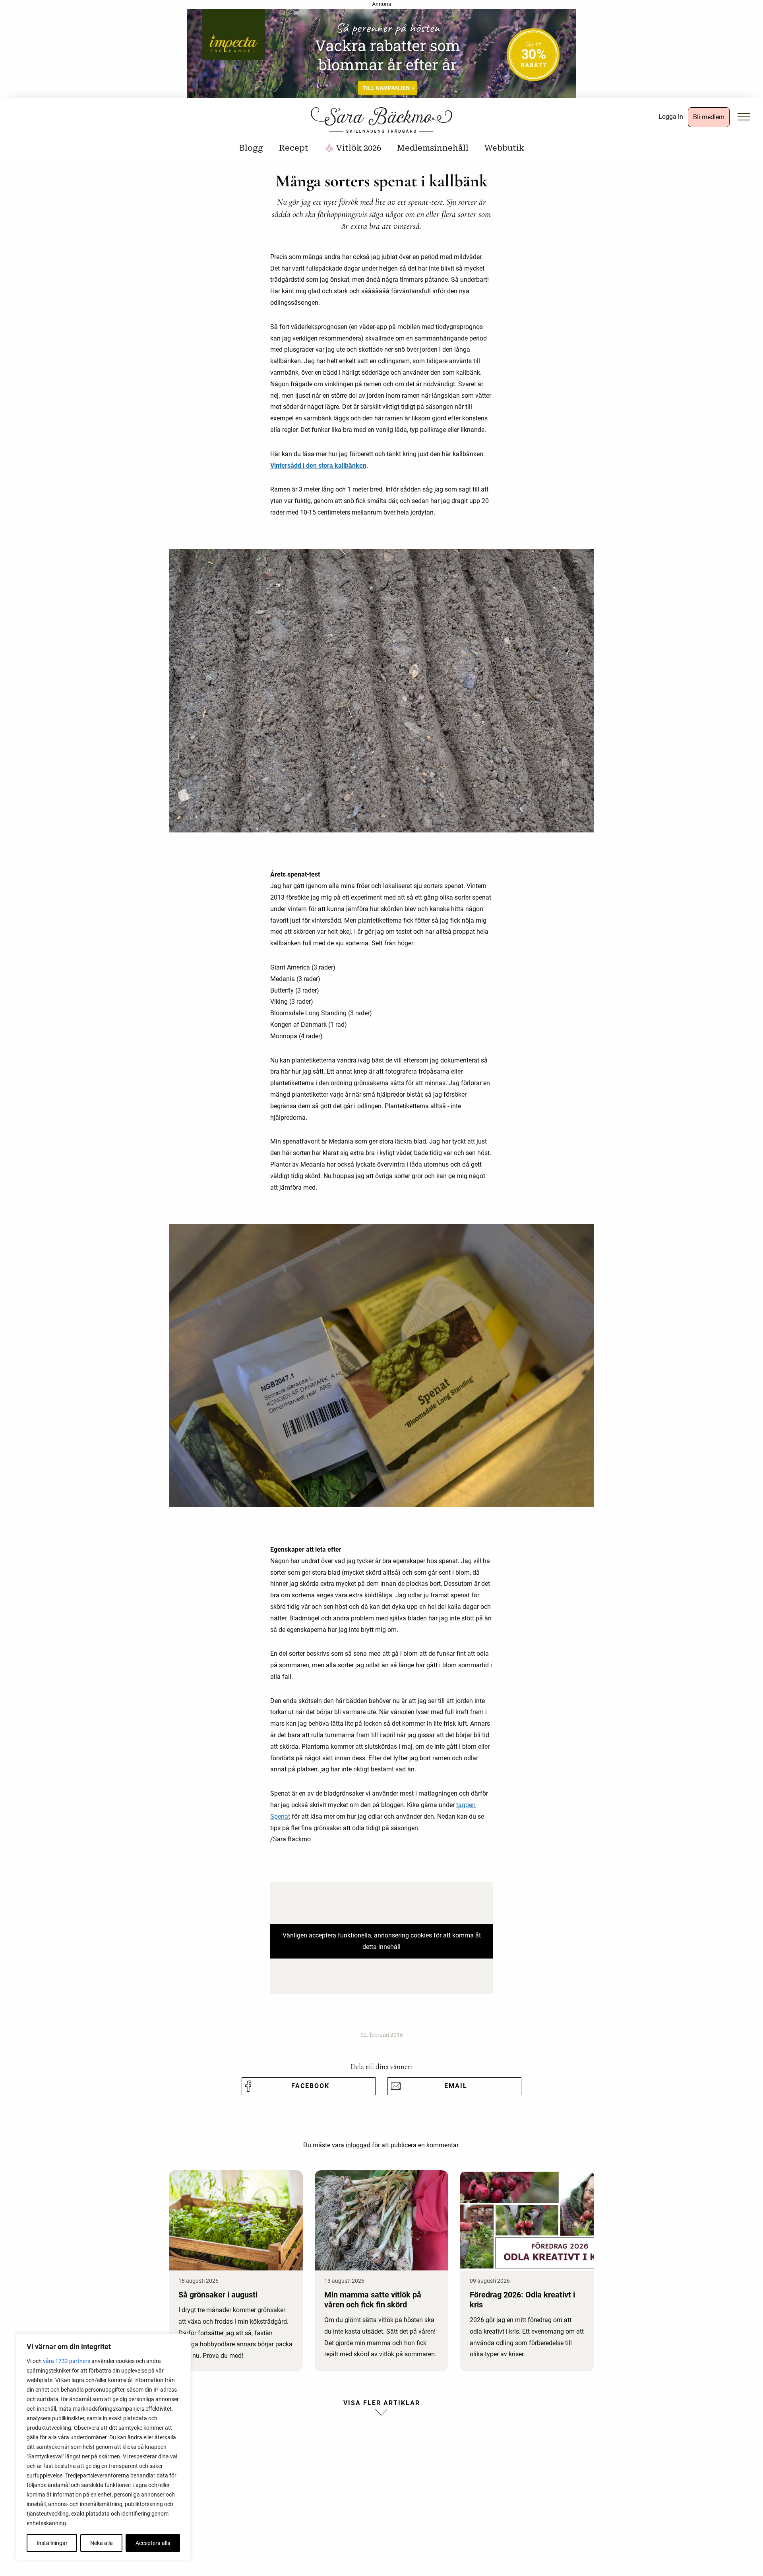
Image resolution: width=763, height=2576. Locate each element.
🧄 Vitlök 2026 (353, 148)
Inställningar (52, 2543)
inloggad (358, 2145)
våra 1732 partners (67, 2361)
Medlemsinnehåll (433, 148)
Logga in (671, 117)
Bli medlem (709, 117)
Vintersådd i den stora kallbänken (318, 465)
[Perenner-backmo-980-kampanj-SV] (381, 56)
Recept (294, 148)
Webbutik (504, 148)
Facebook (310, 2086)
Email (456, 2086)
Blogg (251, 148)
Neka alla (102, 2543)
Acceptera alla (153, 2543)
